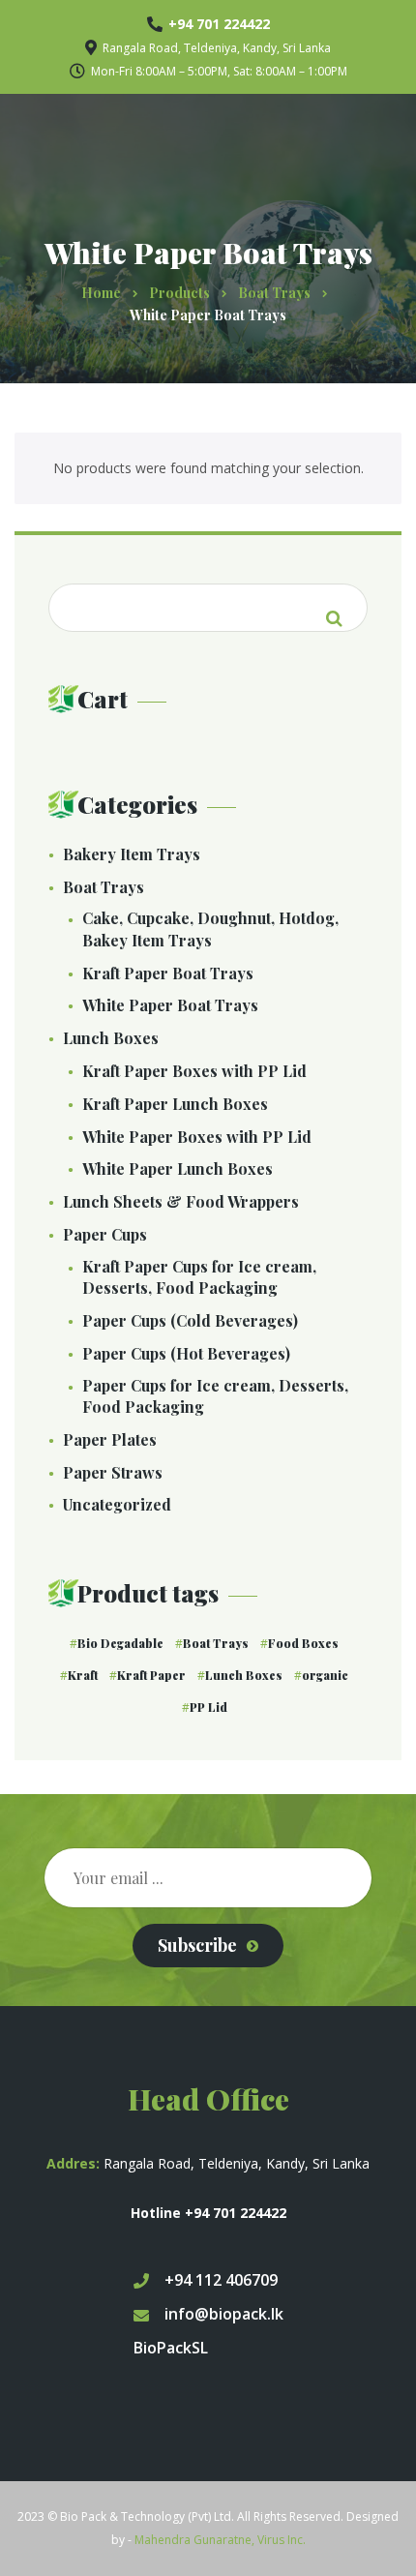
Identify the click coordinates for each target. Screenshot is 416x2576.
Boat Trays (104, 887)
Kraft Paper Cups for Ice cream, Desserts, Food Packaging (199, 1277)
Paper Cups (105, 1234)
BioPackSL (171, 2348)
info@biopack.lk (224, 2314)
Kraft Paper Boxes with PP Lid (194, 1071)
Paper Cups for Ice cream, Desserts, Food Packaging (215, 1396)
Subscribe (197, 1945)
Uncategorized (117, 1504)
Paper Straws (113, 1472)
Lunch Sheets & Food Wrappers (181, 1201)
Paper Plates (110, 1439)
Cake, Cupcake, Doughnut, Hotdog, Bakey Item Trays (210, 929)
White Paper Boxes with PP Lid (197, 1137)
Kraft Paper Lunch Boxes (175, 1104)
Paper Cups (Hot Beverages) (186, 1353)
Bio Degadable (120, 1643)
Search (334, 607)
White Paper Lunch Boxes (178, 1168)
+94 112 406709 (221, 2280)
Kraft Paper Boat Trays (168, 973)
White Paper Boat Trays (170, 1005)
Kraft (83, 1675)
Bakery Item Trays (132, 854)
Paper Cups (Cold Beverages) (190, 1320)
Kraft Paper (151, 1675)
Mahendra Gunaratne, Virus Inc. (220, 2540)
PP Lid (208, 1707)
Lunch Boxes (111, 1038)
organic (325, 1675)
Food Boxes (303, 1643)
